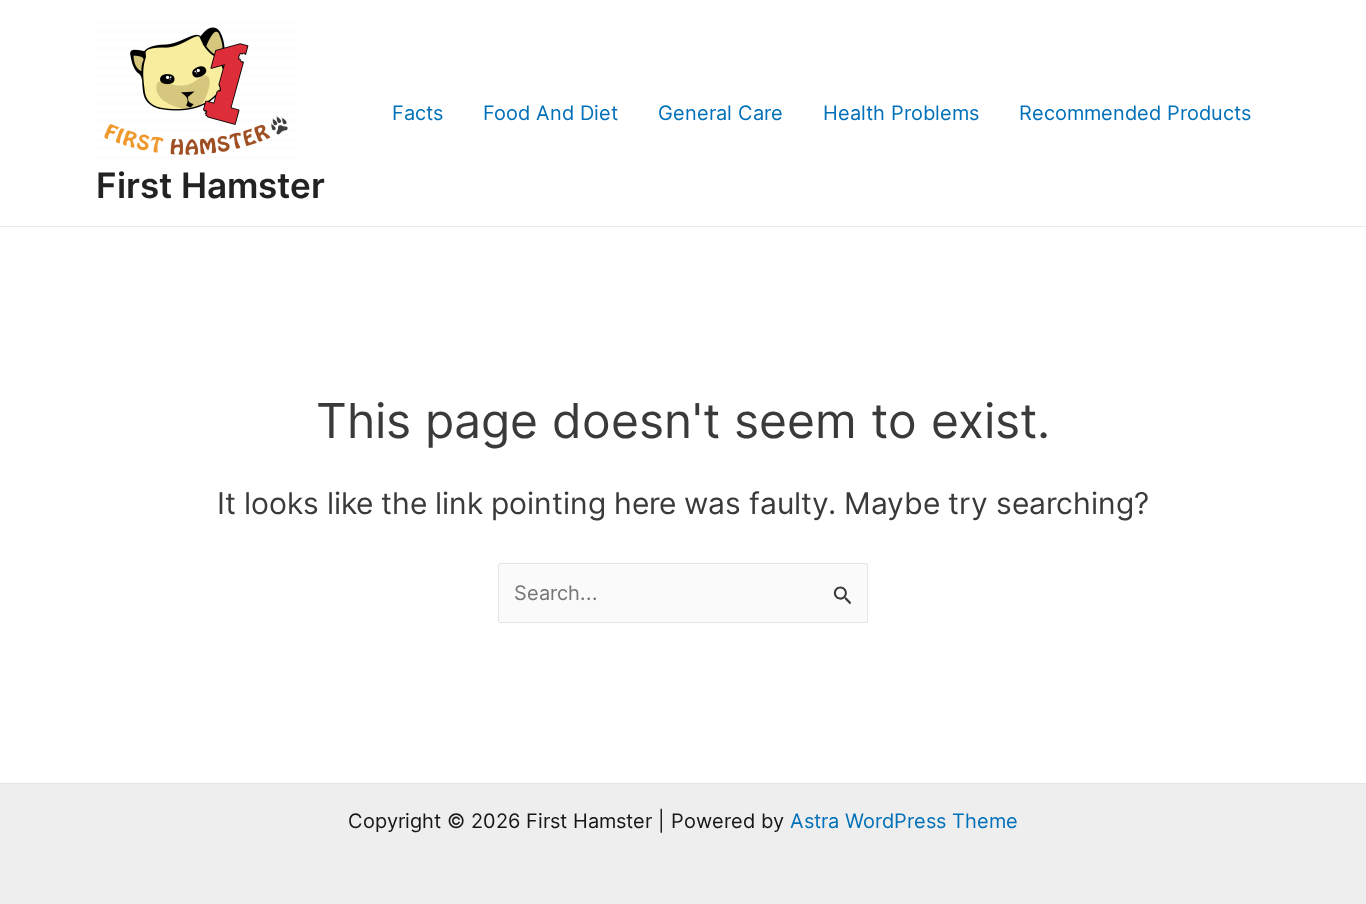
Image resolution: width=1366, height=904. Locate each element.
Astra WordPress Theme (904, 821)
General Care (720, 113)
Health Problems (901, 113)
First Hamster (210, 185)
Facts (417, 113)
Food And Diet (550, 113)
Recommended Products (1135, 113)
